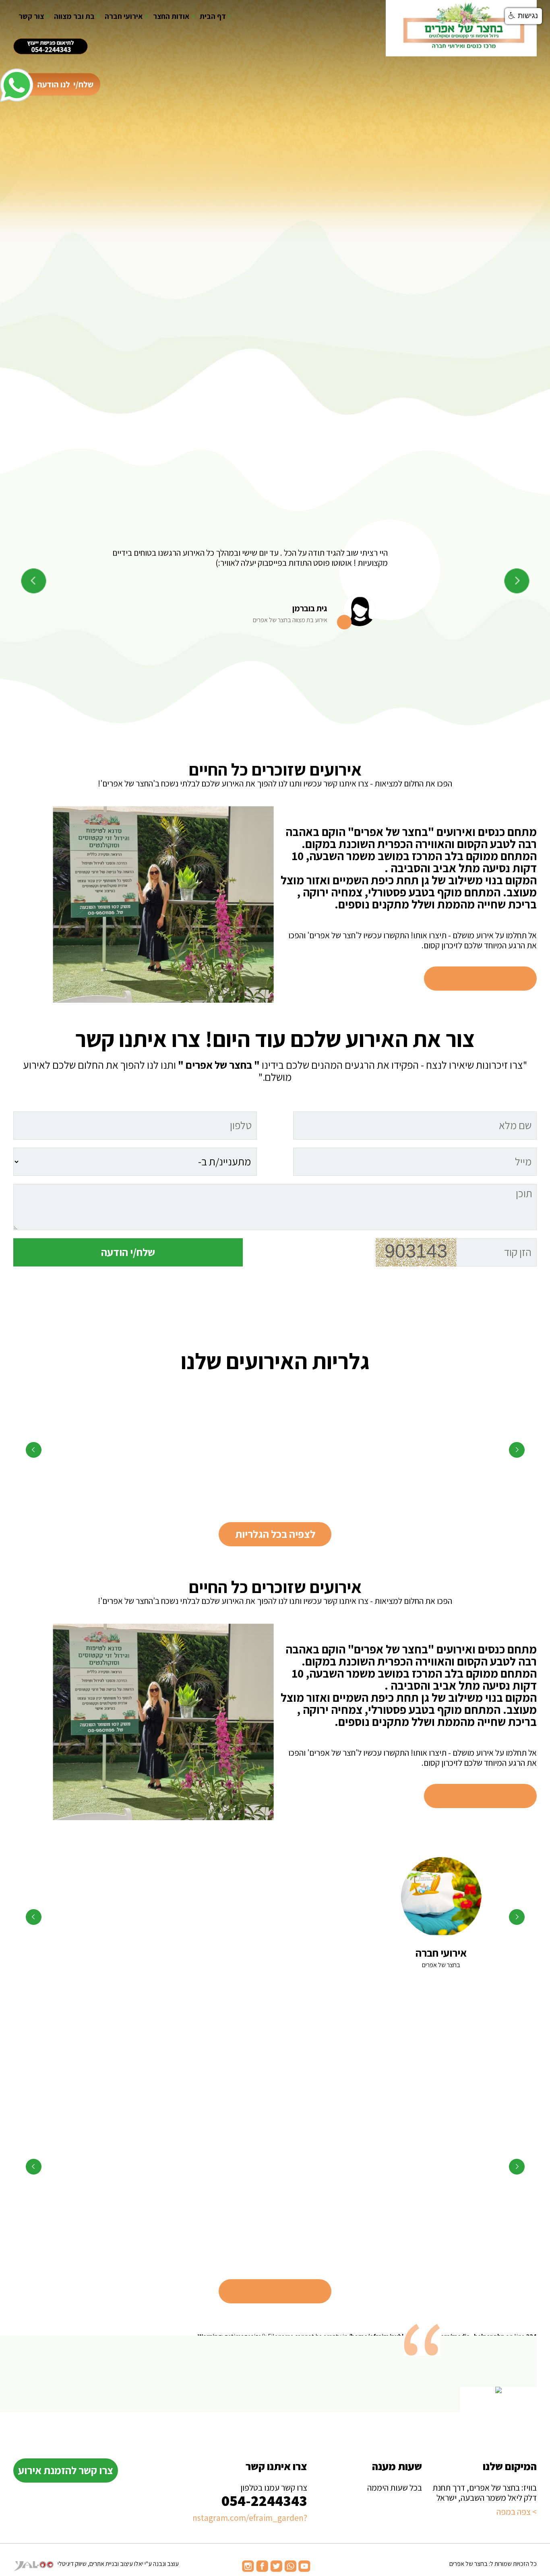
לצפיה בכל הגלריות (275, 1534)
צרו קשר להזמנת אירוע (66, 2470)
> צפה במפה (517, 2512)
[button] (523, 16)
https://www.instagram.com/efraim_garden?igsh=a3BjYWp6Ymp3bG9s (250, 2518)
